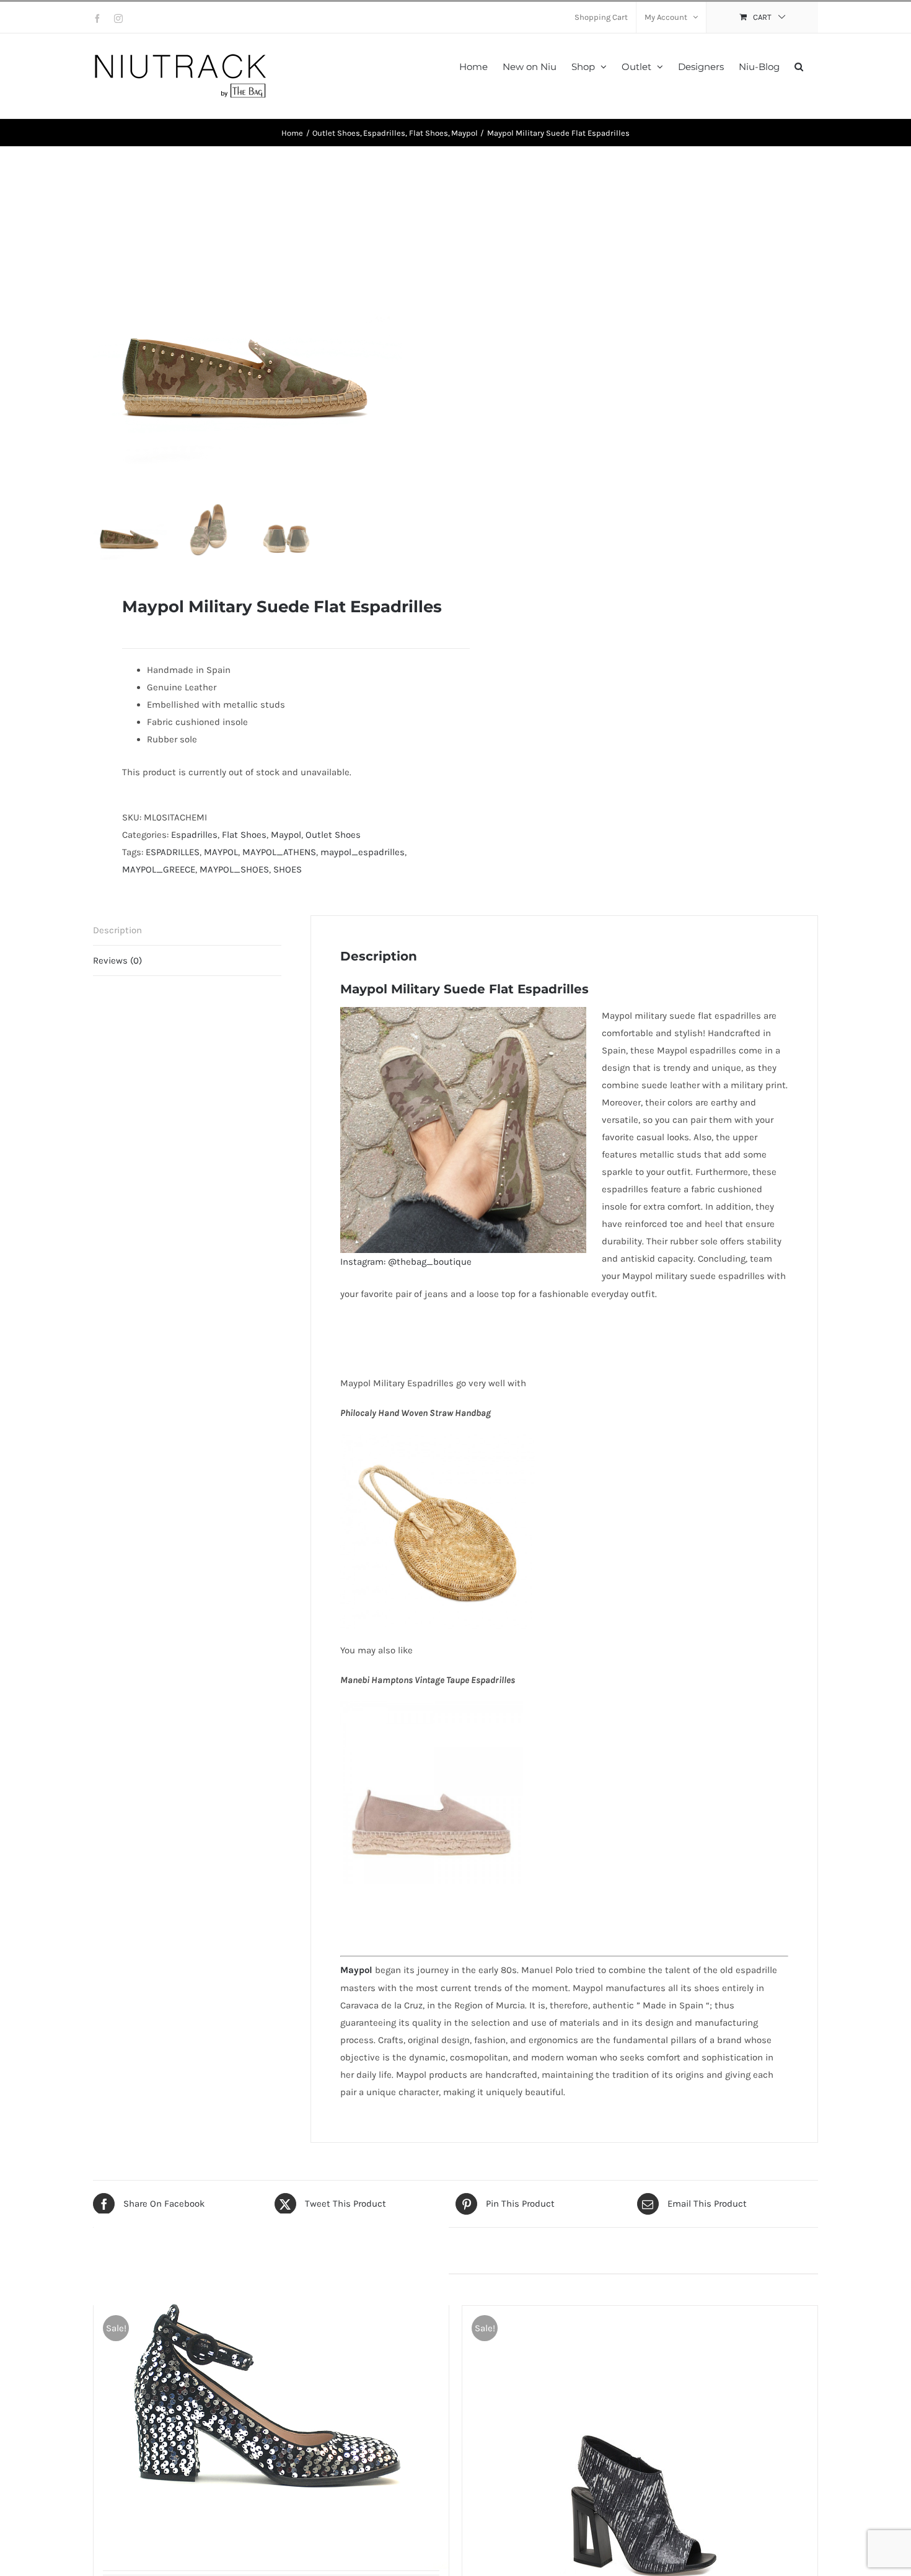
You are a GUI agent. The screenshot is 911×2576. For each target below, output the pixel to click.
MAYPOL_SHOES (234, 869)
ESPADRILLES (173, 852)
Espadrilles (194, 835)
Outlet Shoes (333, 835)
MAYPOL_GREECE (159, 869)
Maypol (286, 835)
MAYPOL (221, 852)
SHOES (288, 869)
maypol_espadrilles (363, 852)
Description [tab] (117, 930)
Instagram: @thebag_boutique (406, 1262)
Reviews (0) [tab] (117, 961)
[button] (799, 65)
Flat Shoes (244, 835)
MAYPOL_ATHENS (279, 852)
